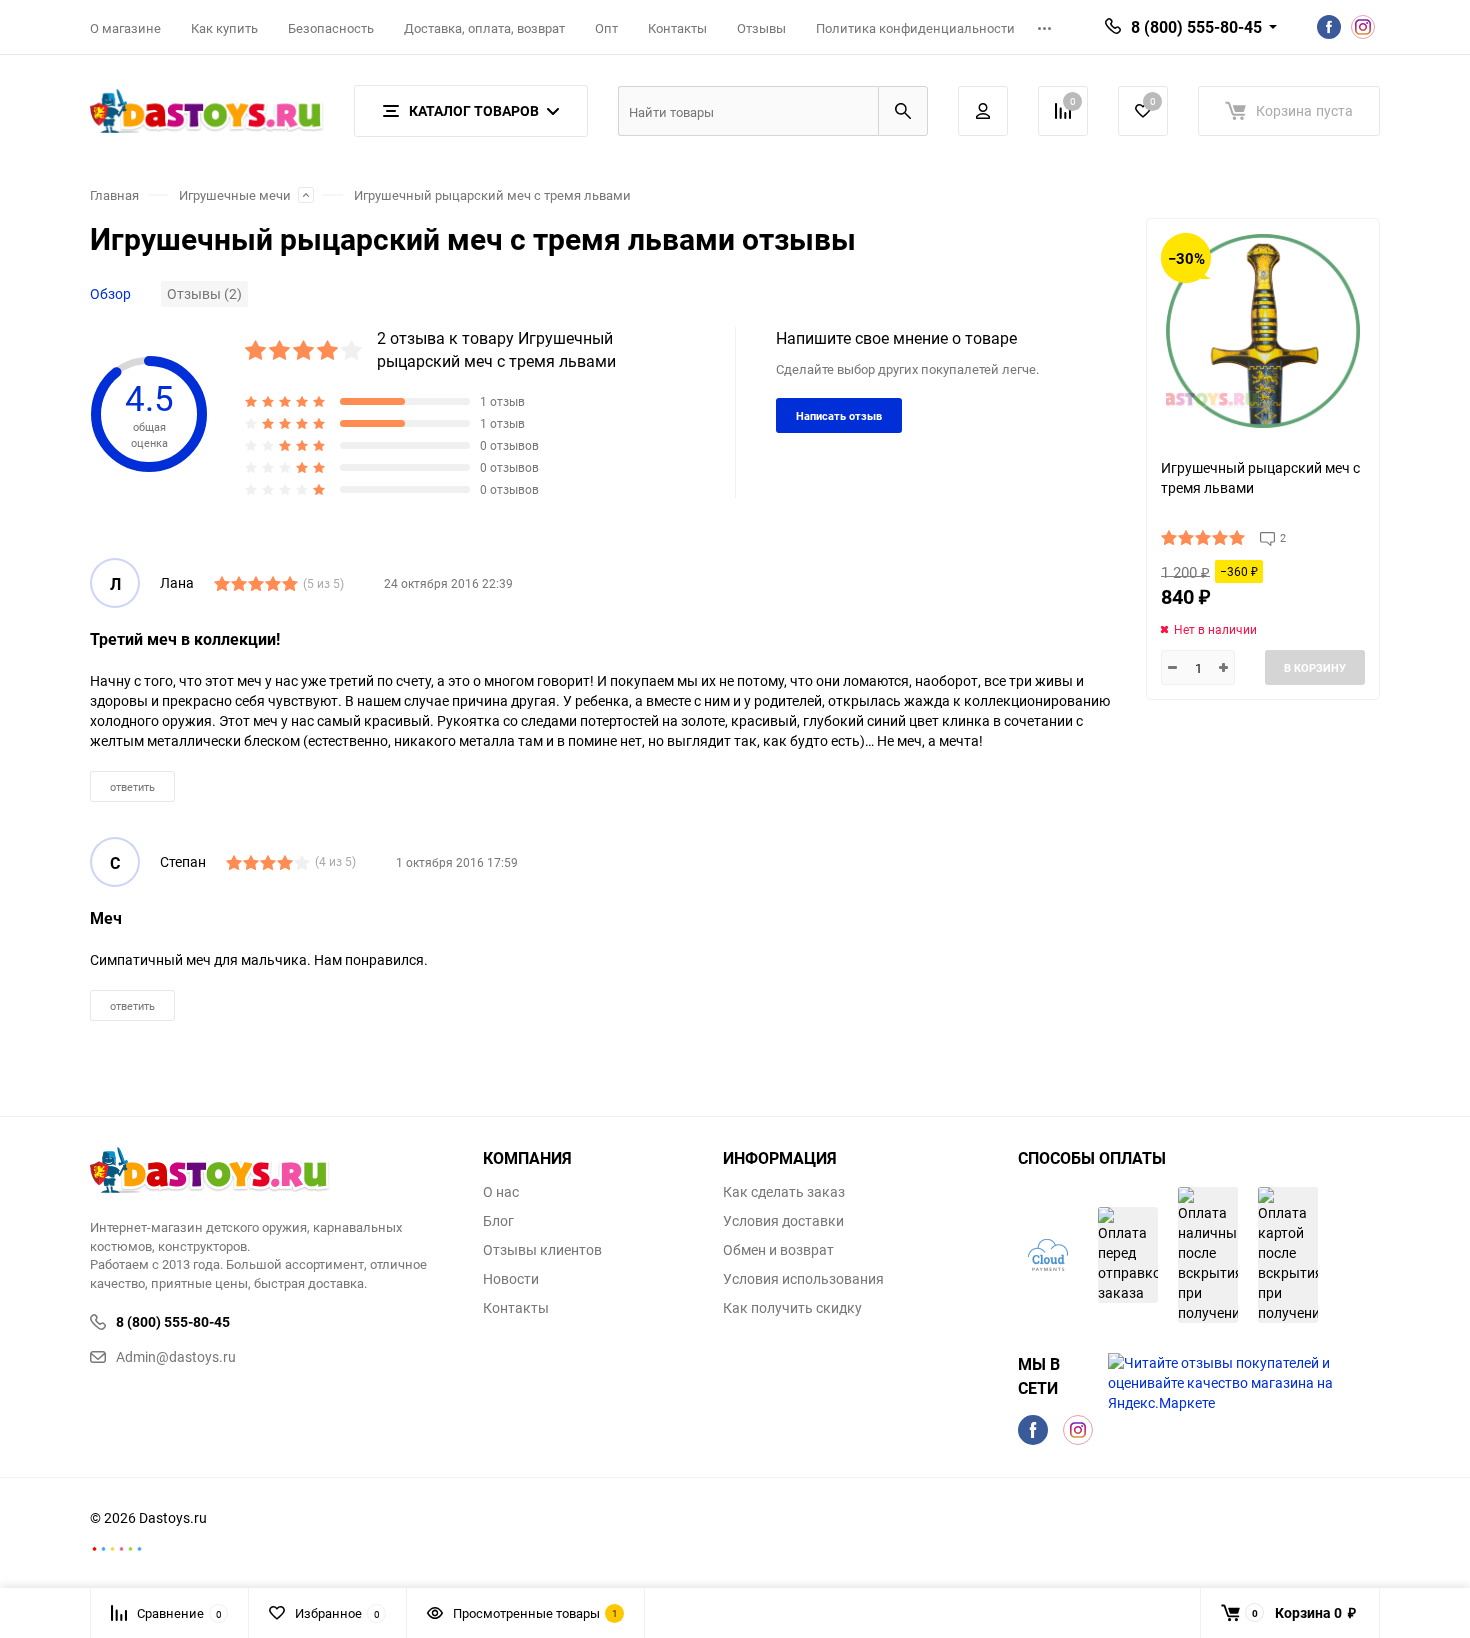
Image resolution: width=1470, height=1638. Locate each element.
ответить (132, 786)
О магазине (125, 28)
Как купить (224, 28)
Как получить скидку (792, 1308)
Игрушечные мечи (235, 195)
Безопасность (331, 28)
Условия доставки (783, 1221)
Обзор (110, 293)
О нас (501, 1192)
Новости (511, 1279)
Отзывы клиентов (542, 1250)
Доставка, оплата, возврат (484, 28)
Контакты (677, 28)
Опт (606, 28)
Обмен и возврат (778, 1250)
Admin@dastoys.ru (176, 1356)
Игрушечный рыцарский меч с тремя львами (492, 195)
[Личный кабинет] (983, 111)
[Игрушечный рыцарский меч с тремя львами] (1263, 330)
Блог (498, 1221)
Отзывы (761, 28)
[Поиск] (903, 111)
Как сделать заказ (784, 1192)
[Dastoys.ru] (271, 1172)
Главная (114, 195)
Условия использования (803, 1279)
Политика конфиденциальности (915, 28)
